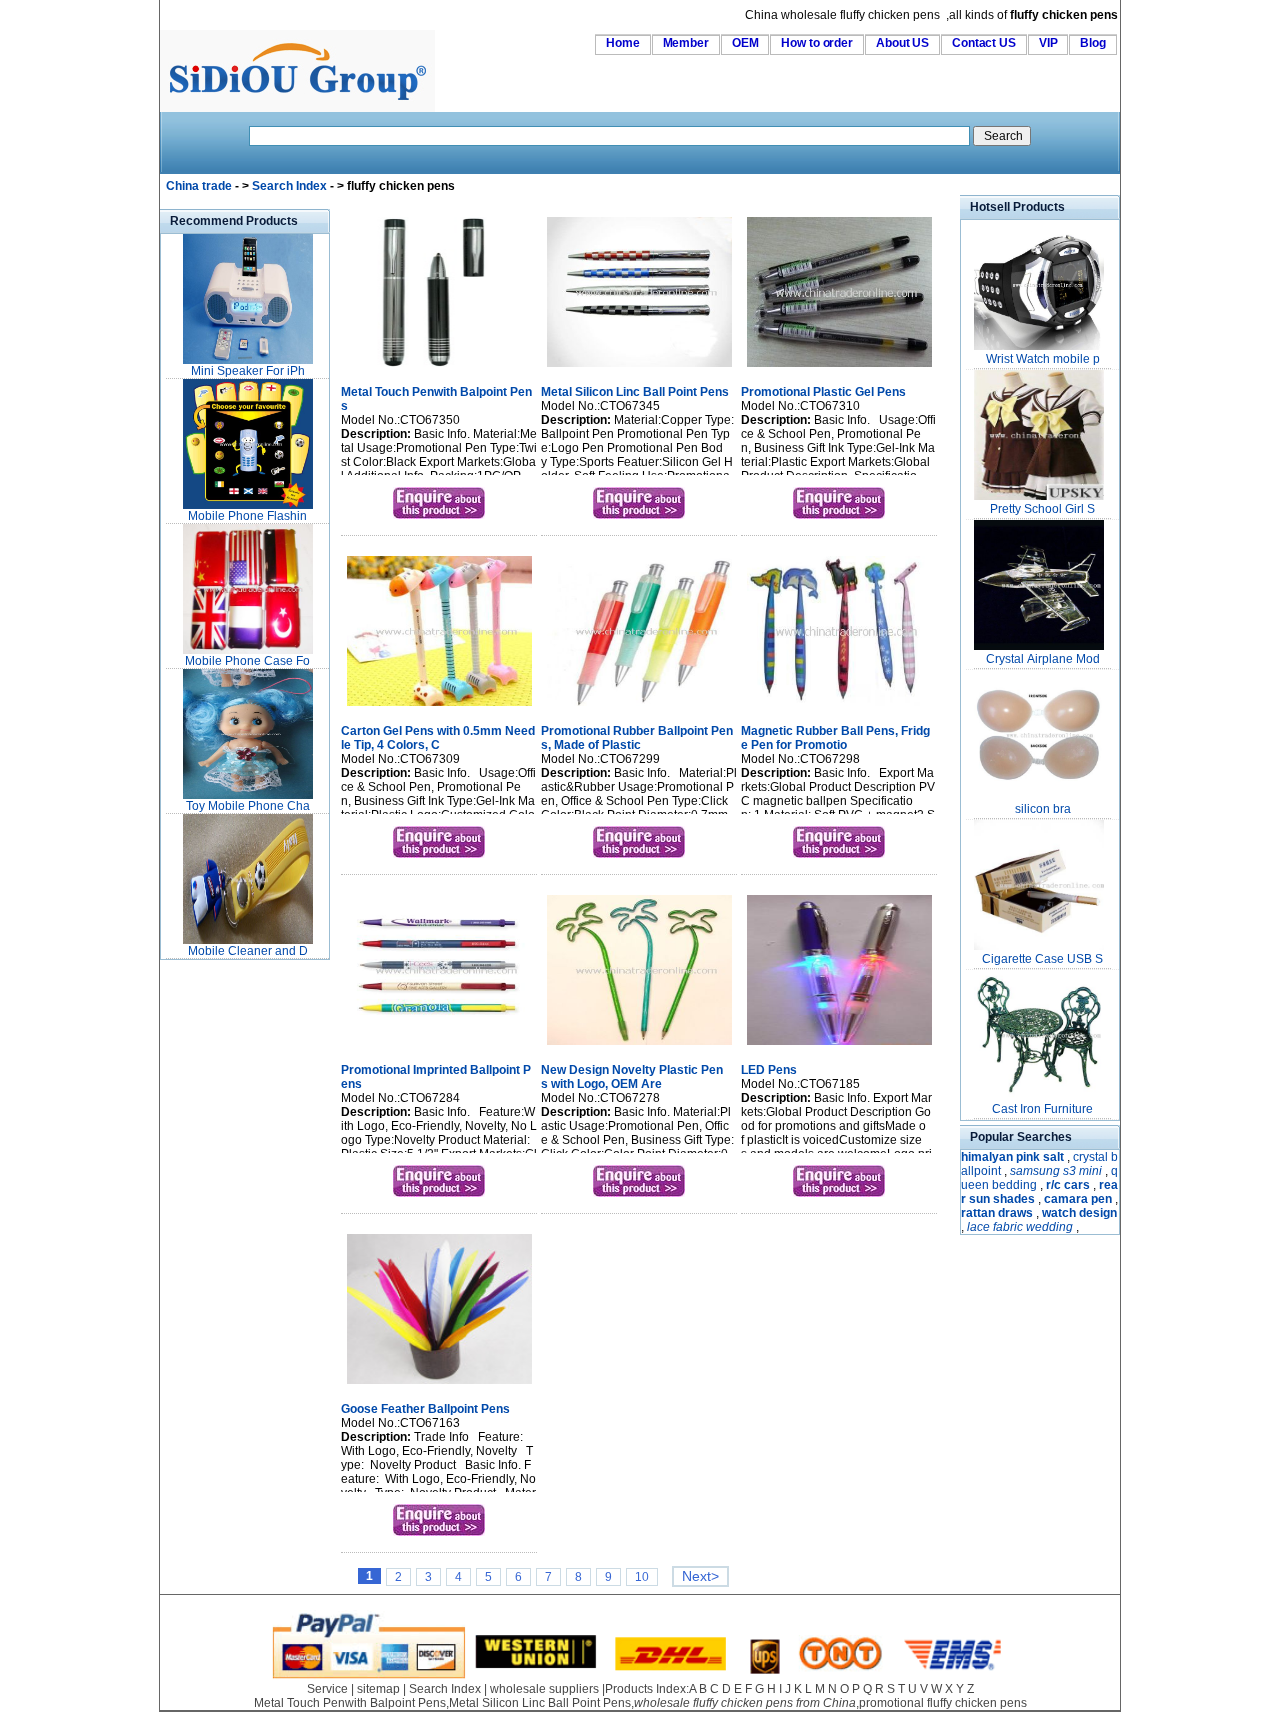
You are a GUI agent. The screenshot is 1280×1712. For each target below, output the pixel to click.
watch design (1079, 1213)
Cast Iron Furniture (1042, 1109)
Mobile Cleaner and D (248, 951)
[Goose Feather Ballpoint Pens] (439, 1386)
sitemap (378, 1689)
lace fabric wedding (1020, 1227)
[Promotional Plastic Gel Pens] (839, 369)
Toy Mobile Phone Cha (248, 806)
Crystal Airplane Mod (1043, 659)
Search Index (289, 186)
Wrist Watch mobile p (1043, 359)
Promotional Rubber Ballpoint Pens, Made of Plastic (637, 738)
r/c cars (1068, 1185)
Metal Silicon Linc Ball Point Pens (635, 392)
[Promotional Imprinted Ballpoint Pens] (439, 1047)
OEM (745, 43)
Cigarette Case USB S (1042, 959)
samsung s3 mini (1056, 1171)
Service (327, 1689)
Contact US (984, 43)
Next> (700, 1576)
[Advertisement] (220, 1264)
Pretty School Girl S (1042, 509)
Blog (1093, 43)
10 (642, 1577)
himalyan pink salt (1012, 1157)
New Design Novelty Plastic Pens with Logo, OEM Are (632, 1077)
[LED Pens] (839, 1047)
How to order (817, 43)
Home (623, 43)
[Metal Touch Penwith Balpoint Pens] (439, 369)
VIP (1048, 43)
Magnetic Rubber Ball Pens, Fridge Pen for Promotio (835, 738)
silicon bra (1043, 809)
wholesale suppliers (544, 1689)
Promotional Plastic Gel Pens (823, 392)
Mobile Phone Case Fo (247, 661)
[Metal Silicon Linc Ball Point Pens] (639, 369)
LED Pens (769, 1070)
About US (902, 43)
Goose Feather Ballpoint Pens (425, 1409)
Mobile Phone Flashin (247, 516)
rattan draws (997, 1213)
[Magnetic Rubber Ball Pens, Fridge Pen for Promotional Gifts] (839, 708)
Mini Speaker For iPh (248, 371)
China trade (199, 186)
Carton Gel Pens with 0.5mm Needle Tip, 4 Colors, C (438, 738)
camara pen (1078, 1199)
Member (686, 43)
